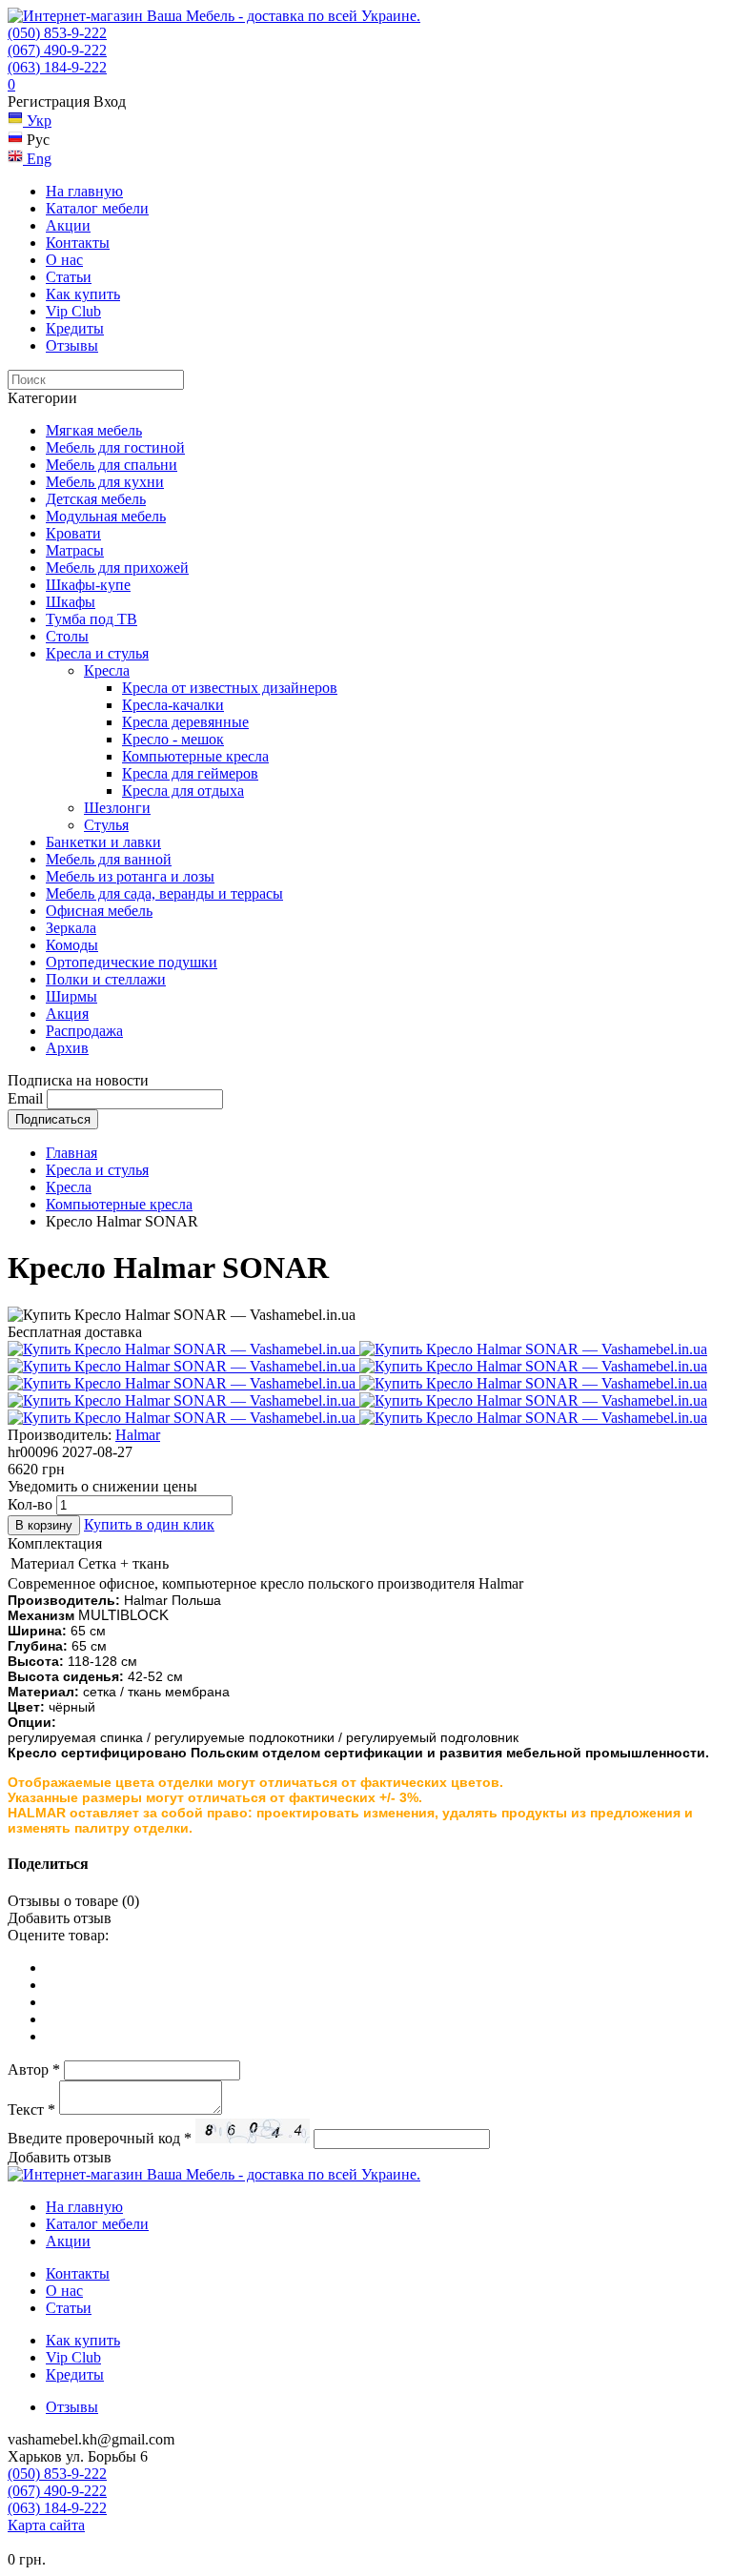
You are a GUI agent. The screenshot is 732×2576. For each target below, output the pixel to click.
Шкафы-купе (88, 585)
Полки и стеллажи (106, 979)
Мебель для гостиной (115, 447)
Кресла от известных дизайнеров (230, 688)
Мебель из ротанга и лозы (130, 876)
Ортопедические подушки (132, 962)
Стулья (106, 825)
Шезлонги (117, 808)
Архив (67, 1048)
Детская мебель (96, 499)
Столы (67, 636)
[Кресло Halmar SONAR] (183, 1349)
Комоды (72, 945)
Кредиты (75, 328)
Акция (67, 1014)
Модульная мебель (106, 516)
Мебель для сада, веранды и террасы (164, 893)
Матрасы (75, 550)
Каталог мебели (97, 208)
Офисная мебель (99, 911)
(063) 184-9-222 (57, 67)
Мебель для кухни (105, 482)
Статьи (69, 277)
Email (25, 1098)
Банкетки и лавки (103, 842)
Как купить (83, 294)
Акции (68, 225)
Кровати (73, 533)
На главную (84, 191)
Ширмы (71, 996)
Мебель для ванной (109, 859)
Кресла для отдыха (183, 791)
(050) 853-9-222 (57, 33)
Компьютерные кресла (195, 756)
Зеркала (71, 928)
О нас (64, 260)
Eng (37, 159)
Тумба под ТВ (91, 619)
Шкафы (71, 602)
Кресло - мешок (173, 739)
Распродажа (84, 1031)
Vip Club (73, 311)
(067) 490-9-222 (57, 50)
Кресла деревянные (185, 722)
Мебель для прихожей (117, 568)
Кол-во (30, 1504)
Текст (31, 2109)
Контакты (78, 243)
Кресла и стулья (97, 653)
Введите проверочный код (100, 2138)
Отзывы (72, 345)
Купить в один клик (149, 1524)
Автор (34, 2069)
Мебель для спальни (112, 465)
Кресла (107, 670)
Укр (37, 121)
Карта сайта (46, 2525)
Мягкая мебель (94, 430)
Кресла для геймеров (190, 773)
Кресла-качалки (173, 705)
